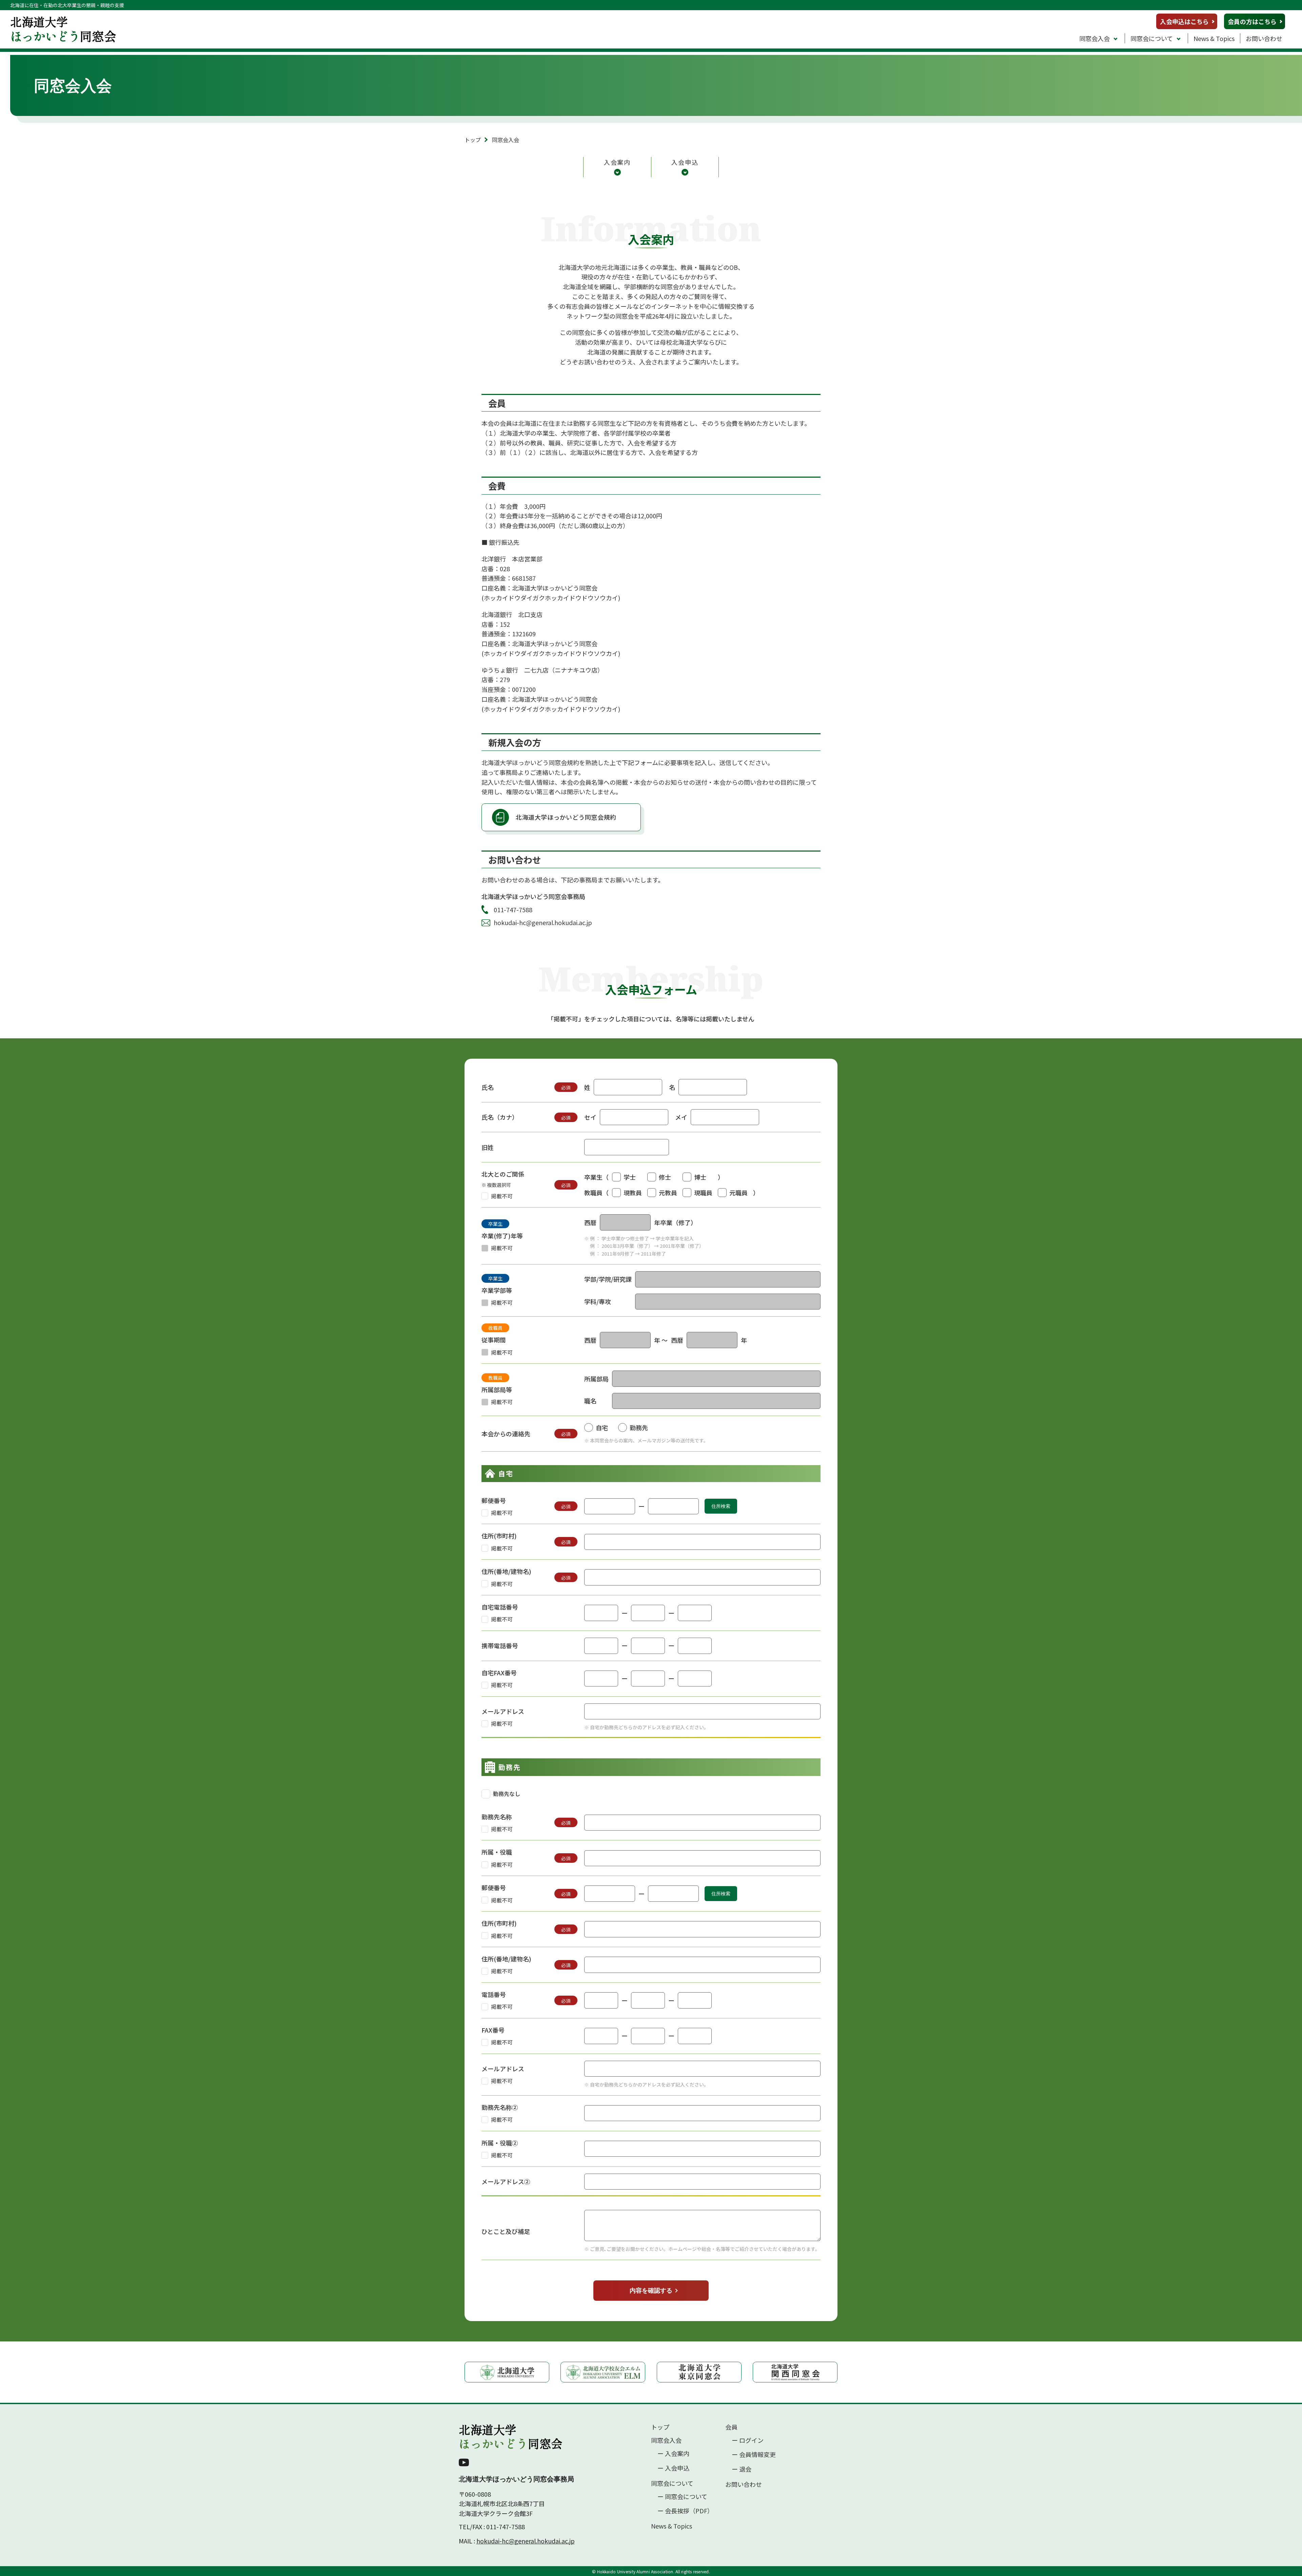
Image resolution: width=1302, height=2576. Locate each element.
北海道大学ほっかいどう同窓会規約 (566, 817)
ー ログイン (748, 2440)
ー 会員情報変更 (754, 2454)
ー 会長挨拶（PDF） (685, 2511)
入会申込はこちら (1184, 21)
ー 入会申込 (673, 2468)
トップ (473, 140)
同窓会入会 (1094, 38)
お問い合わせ (1264, 38)
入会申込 (685, 162)
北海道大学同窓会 (511, 2437)
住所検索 (721, 1506)
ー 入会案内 (673, 2453)
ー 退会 (742, 2469)
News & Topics (1214, 38)
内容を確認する (651, 2291)
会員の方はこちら (1252, 21)
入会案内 (617, 162)
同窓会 (63, 29)
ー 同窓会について (682, 2497)
